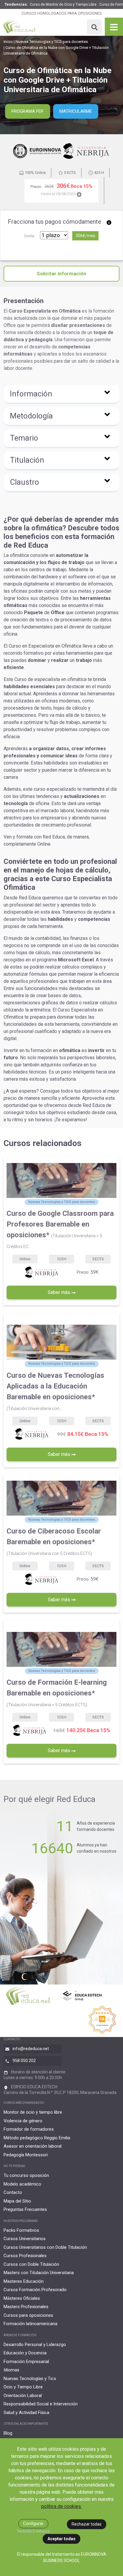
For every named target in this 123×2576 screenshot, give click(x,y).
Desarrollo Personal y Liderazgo (35, 2345)
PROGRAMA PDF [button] (28, 111)
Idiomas (11, 2370)
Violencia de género (23, 2121)
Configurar (33, 2524)
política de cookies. (61, 2506)
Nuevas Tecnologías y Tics (30, 2379)
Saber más (60, 1292)
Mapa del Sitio (17, 2201)
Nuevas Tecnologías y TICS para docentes (52, 42)
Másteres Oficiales (22, 2298)
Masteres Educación (24, 2281)
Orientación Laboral (23, 2396)
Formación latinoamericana (30, 2324)
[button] (61, 395)
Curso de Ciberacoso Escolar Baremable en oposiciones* (54, 1541)
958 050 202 (24, 2061)
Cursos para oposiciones (28, 2315)
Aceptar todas (61, 2539)
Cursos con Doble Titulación (31, 2264)
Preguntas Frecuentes (25, 2209)
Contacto (13, 2192)
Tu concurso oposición (26, 2175)
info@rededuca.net (31, 2049)
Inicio (8, 42)
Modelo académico (22, 2184)
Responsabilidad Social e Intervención (41, 2404)
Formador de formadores (29, 2129)
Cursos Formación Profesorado (35, 2290)
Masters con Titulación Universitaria (39, 2273)
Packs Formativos (21, 2230)
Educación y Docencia (25, 2353)
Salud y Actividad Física (26, 2413)
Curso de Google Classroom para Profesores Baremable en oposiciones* (60, 1229)
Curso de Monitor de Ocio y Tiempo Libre (63, 4)
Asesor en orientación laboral (33, 2146)
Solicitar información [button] (61, 274)
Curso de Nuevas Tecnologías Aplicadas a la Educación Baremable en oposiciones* (55, 1391)
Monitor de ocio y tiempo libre (33, 2112)
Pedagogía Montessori (26, 2155)
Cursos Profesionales (25, 2256)
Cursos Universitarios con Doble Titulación (45, 2247)
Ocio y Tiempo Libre (23, 2387)
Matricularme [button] (76, 111)
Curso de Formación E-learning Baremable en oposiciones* (57, 1693)
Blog (8, 2433)
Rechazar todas (87, 2524)
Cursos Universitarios (25, 2239)
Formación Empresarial (26, 2362)
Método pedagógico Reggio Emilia (37, 2138)
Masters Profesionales (26, 2307)
